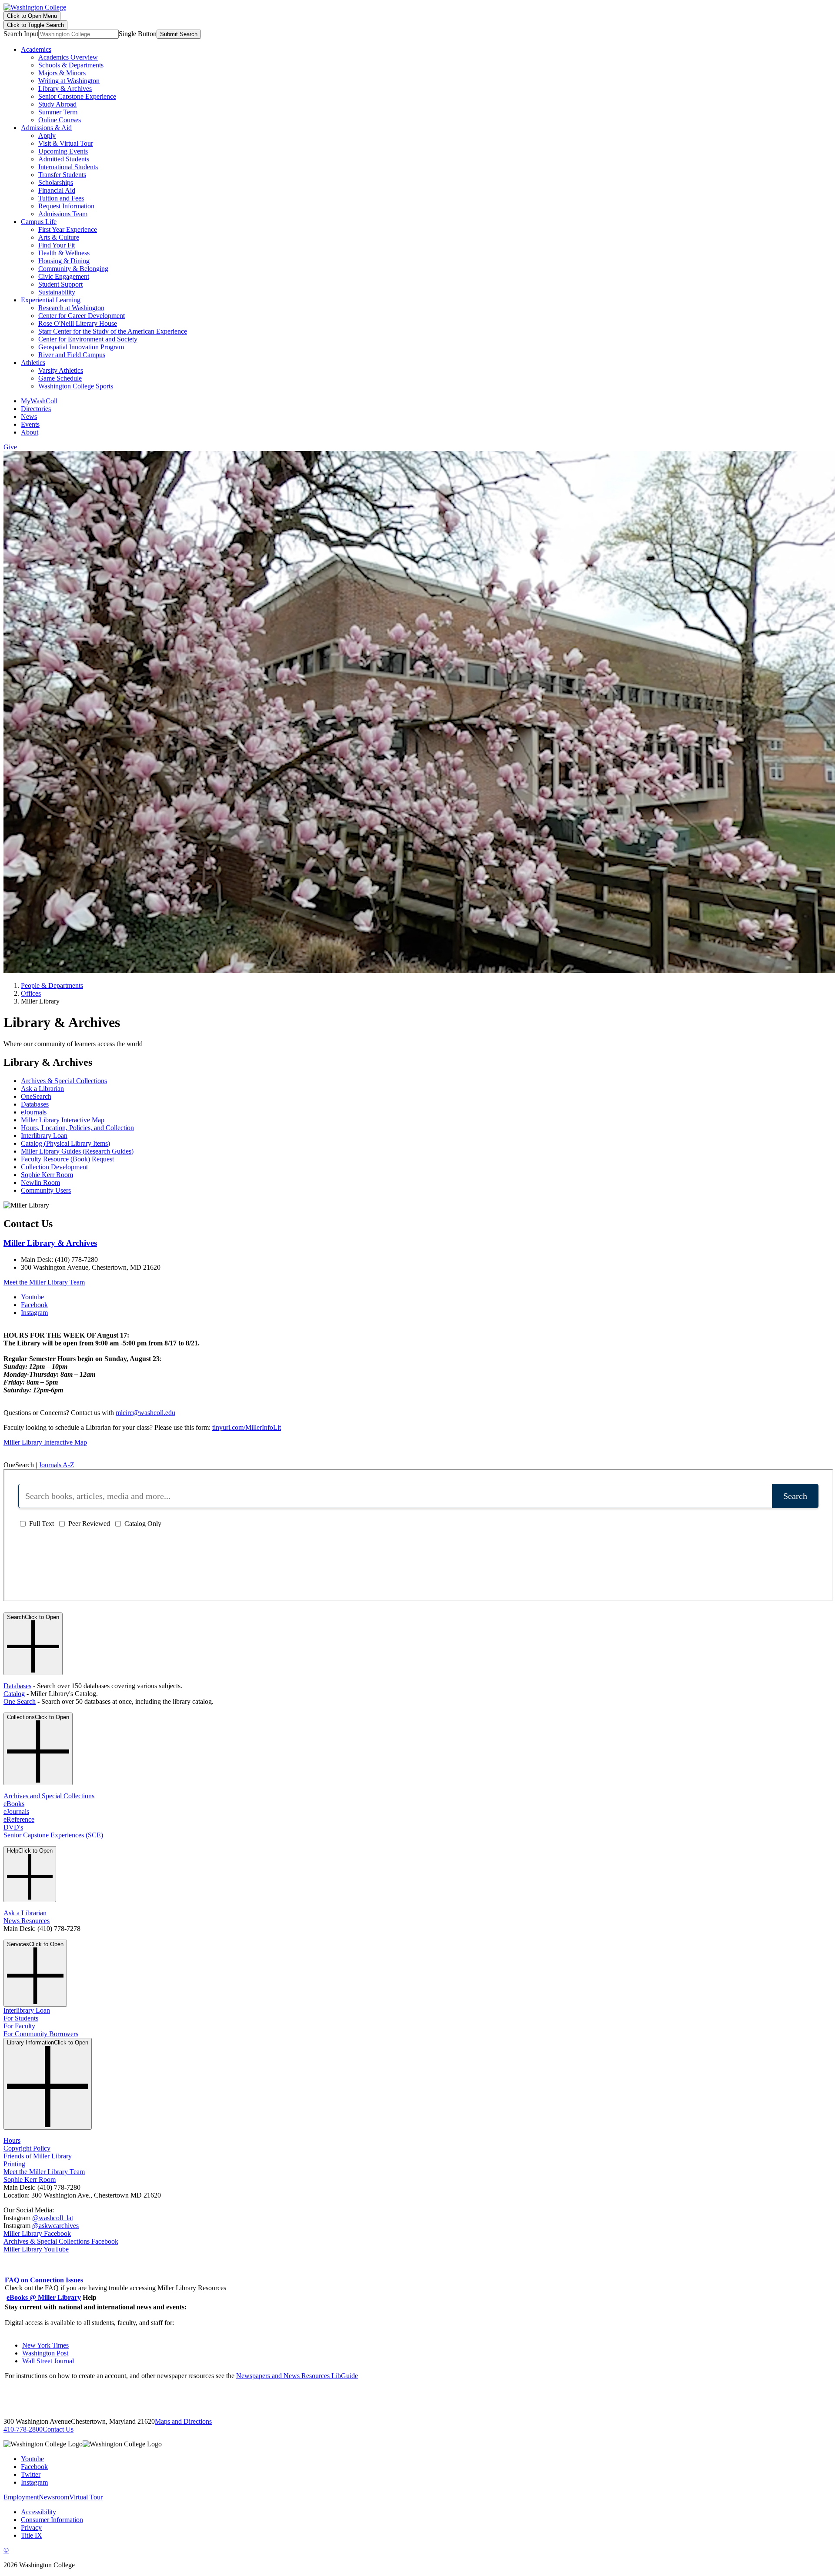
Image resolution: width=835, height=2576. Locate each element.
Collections (38, 1717)
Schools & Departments (71, 65)
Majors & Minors (62, 73)
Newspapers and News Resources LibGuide (297, 2376)
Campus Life (39, 222)
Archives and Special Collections (49, 1796)
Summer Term (58, 112)
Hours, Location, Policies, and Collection (77, 1128)
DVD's (13, 1827)
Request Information (66, 206)
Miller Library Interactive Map (63, 1120)
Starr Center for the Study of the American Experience (113, 331)
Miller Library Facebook (37, 2233)
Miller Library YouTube (36, 2249)
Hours (12, 2140)
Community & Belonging (73, 269)
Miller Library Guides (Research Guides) (77, 1151)
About (30, 432)
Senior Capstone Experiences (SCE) (53, 1835)
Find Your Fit (57, 245)
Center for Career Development (82, 316)
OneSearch (36, 1096)
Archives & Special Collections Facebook (61, 2241)
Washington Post (45, 2353)
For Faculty (19, 2026)
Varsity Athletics (61, 370)
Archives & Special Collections (64, 1081)
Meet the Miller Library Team (44, 1282)
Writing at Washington (69, 81)
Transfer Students (62, 175)
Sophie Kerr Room (47, 1175)
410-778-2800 (23, 2429)
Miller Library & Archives (50, 1243)
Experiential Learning (51, 300)
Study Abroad (57, 104)
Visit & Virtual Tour (66, 143)
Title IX (32, 2535)
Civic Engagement (64, 276)
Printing (14, 2164)
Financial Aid (57, 190)
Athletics (33, 363)
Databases (35, 1104)
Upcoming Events (63, 151)
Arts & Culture (59, 237)
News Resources (27, 1921)
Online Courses (60, 120)
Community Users (46, 1190)
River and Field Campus (72, 355)
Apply (47, 135)
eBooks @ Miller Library (44, 2297)
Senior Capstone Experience (77, 96)
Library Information (48, 2042)
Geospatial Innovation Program (81, 347)
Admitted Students (64, 159)
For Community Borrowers (41, 2034)
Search (33, 1617)
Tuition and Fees (61, 198)
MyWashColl (39, 401)
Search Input (21, 34)
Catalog (14, 1694)
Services (35, 1944)
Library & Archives (65, 89)
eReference (19, 1819)
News (29, 417)
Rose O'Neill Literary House (78, 323)
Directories (36, 409)
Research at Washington (71, 308)
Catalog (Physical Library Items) (65, 1143)
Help (30, 1851)
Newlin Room (40, 1183)
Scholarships (56, 182)
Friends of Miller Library (38, 2156)
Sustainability (57, 292)
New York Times (45, 2345)
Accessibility (38, 2512)
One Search (20, 1701)
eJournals (34, 1112)
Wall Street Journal (48, 2361)
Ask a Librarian (42, 1089)
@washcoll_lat (53, 2218)
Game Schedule (60, 378)
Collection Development (54, 1167)
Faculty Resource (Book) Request (67, 1159)
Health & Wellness (64, 253)
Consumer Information (52, 2520)
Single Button (138, 34)
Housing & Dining (64, 261)
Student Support (60, 284)
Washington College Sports (76, 386)
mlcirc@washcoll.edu (145, 1413)
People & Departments (52, 985)
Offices (31, 993)
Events (30, 424)
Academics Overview (68, 57)
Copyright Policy (27, 2148)
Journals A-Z (57, 1465)
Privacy (31, 2527)
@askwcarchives (55, 2226)
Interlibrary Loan (44, 1136)
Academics (36, 49)
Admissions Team (63, 214)
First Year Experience (68, 229)
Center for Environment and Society (88, 339)
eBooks (14, 1804)
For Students (21, 2018)
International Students (68, 167)
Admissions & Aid (46, 128)
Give (10, 447)
